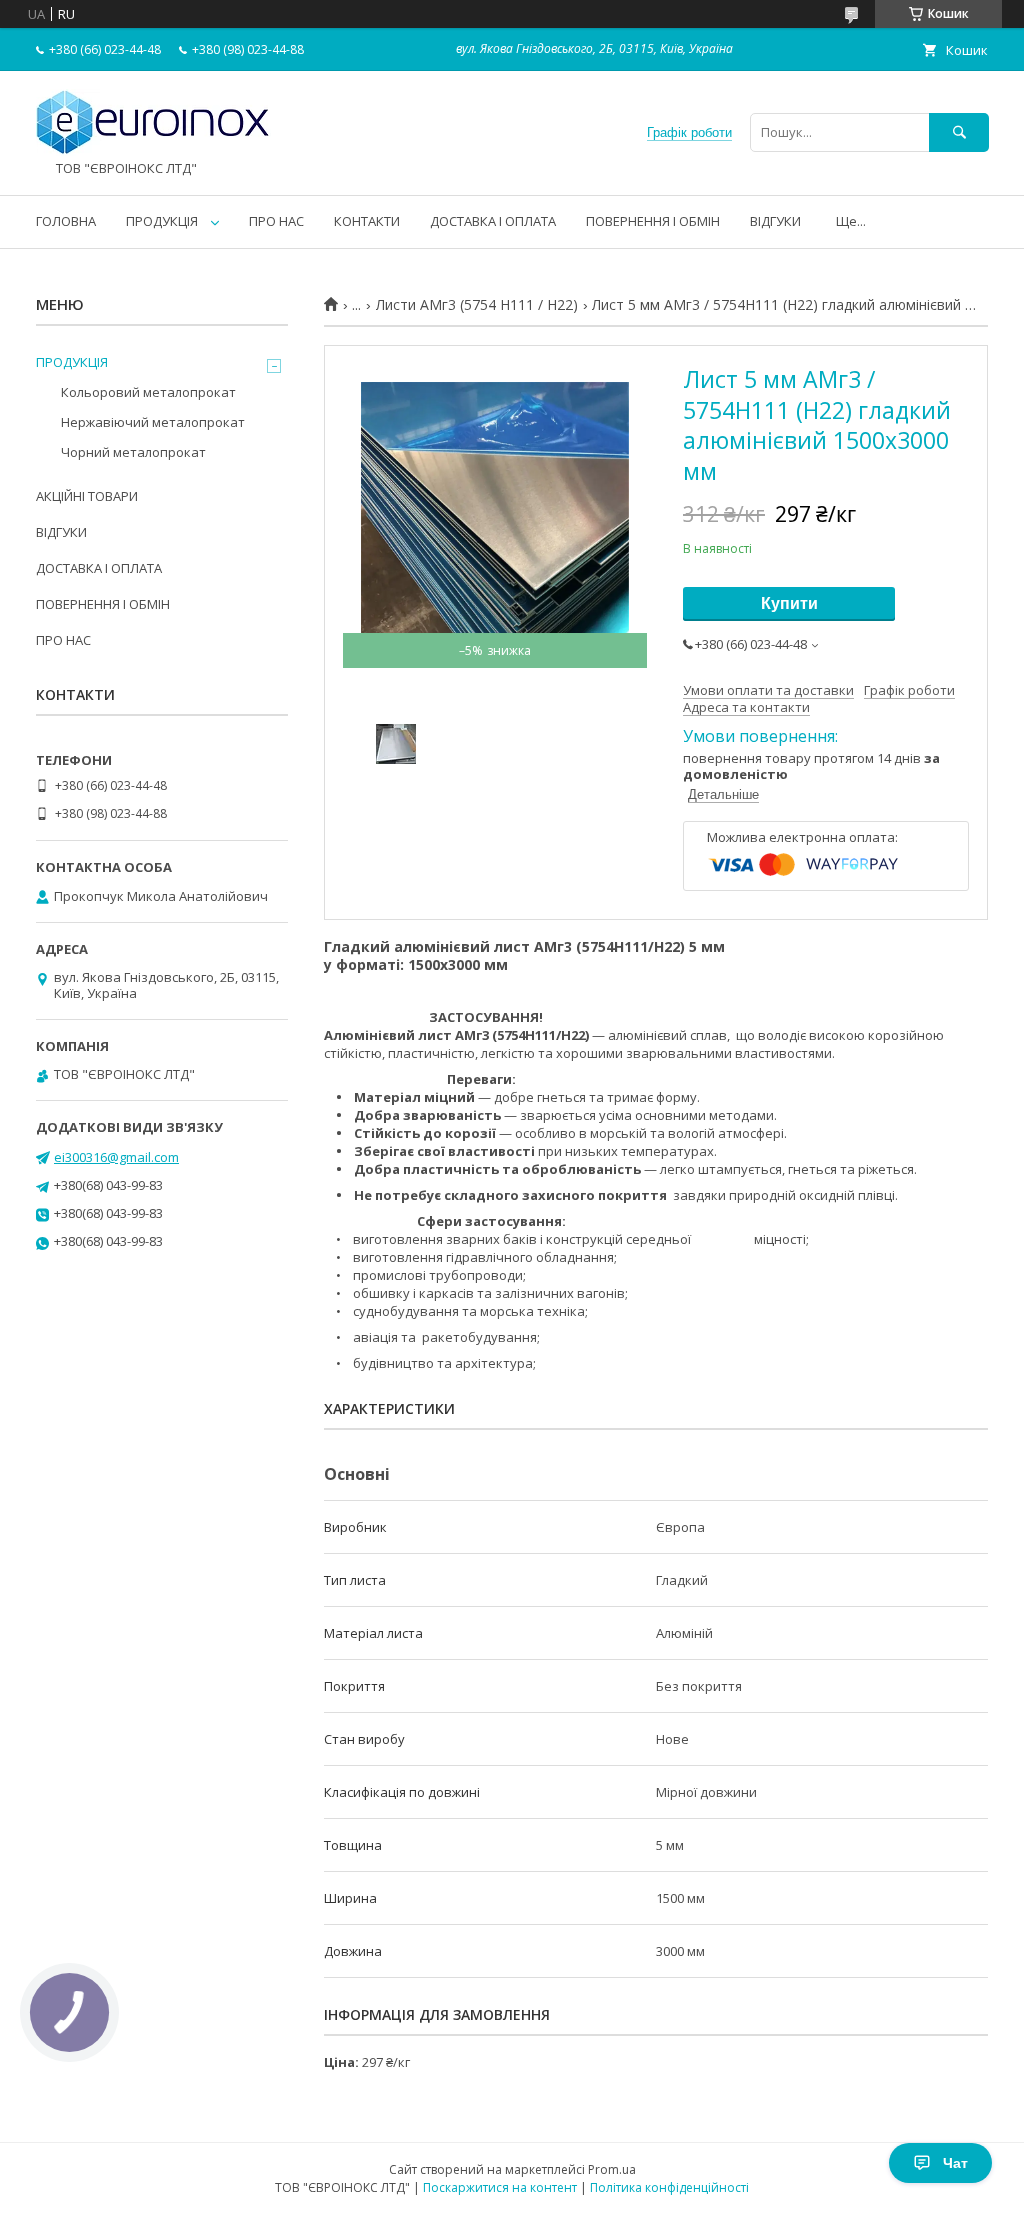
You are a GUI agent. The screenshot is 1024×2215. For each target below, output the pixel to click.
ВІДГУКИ (775, 221)
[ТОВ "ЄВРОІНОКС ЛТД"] (153, 151)
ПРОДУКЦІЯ (162, 221)
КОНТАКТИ (367, 221)
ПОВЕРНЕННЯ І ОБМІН (653, 221)
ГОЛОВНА (66, 221)
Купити (789, 603)
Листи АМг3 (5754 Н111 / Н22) (477, 305)
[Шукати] (959, 132)
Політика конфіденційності (669, 2187)
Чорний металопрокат (133, 452)
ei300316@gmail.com (116, 1157)
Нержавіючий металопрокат (153, 422)
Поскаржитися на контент (500, 2187)
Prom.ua (612, 2169)
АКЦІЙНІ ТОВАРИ (87, 496)
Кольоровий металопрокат (148, 392)
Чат (955, 2163)
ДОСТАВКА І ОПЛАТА (493, 221)
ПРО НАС (276, 221)
